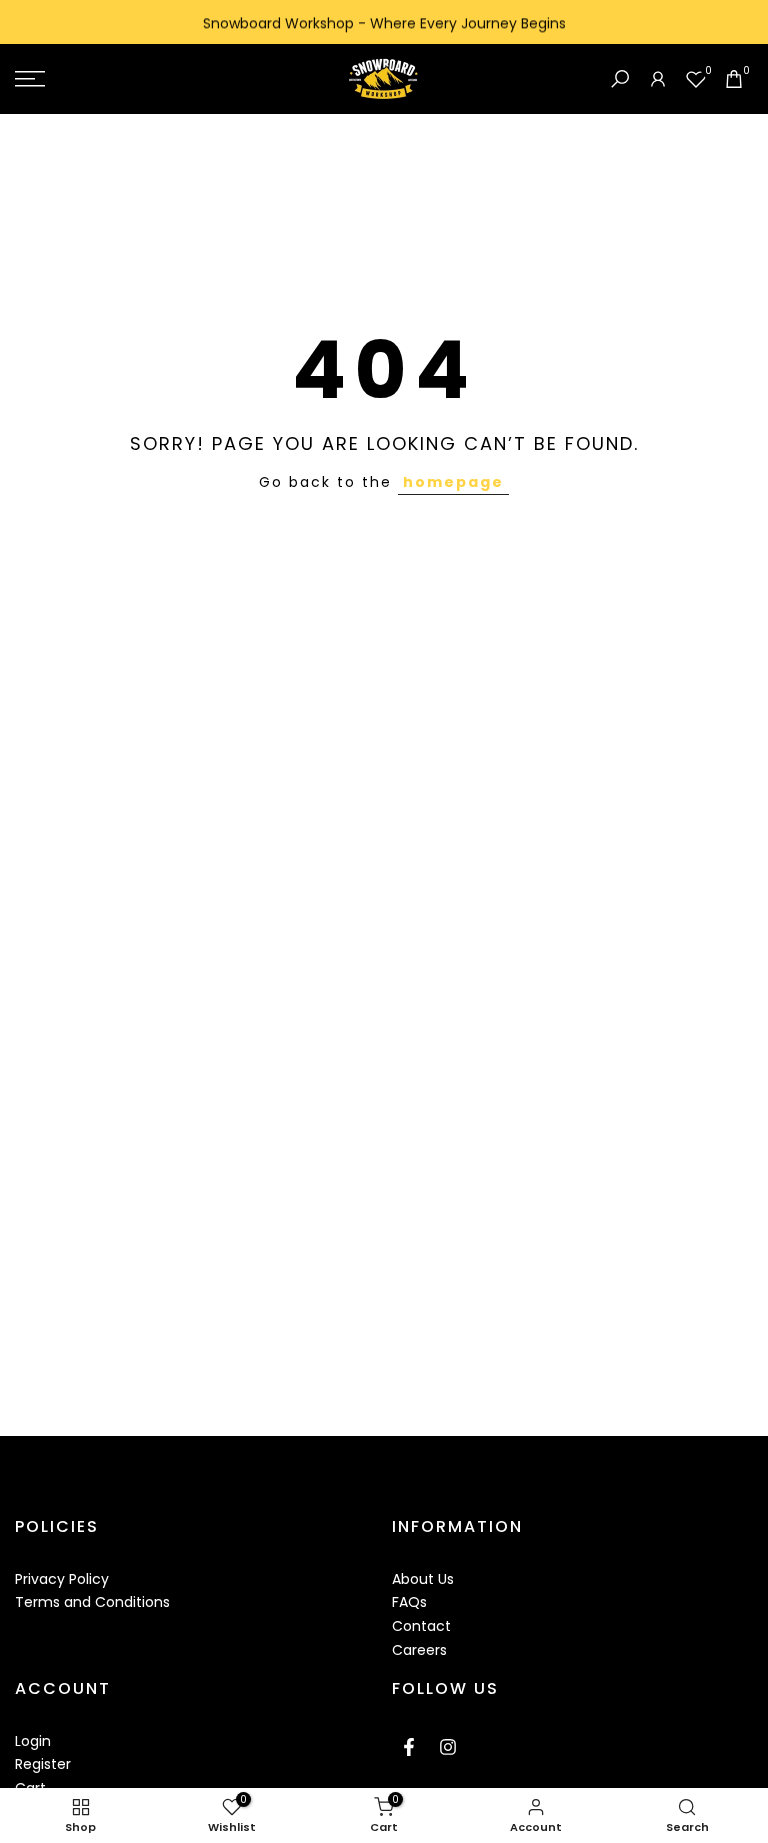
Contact (421, 1626)
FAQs (409, 1602)
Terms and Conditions (92, 1602)
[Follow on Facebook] (409, 1747)
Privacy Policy (62, 1579)
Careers (419, 1650)
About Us (423, 1579)
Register (43, 1764)
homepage (453, 482)
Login (33, 1741)
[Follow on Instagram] (448, 1747)
